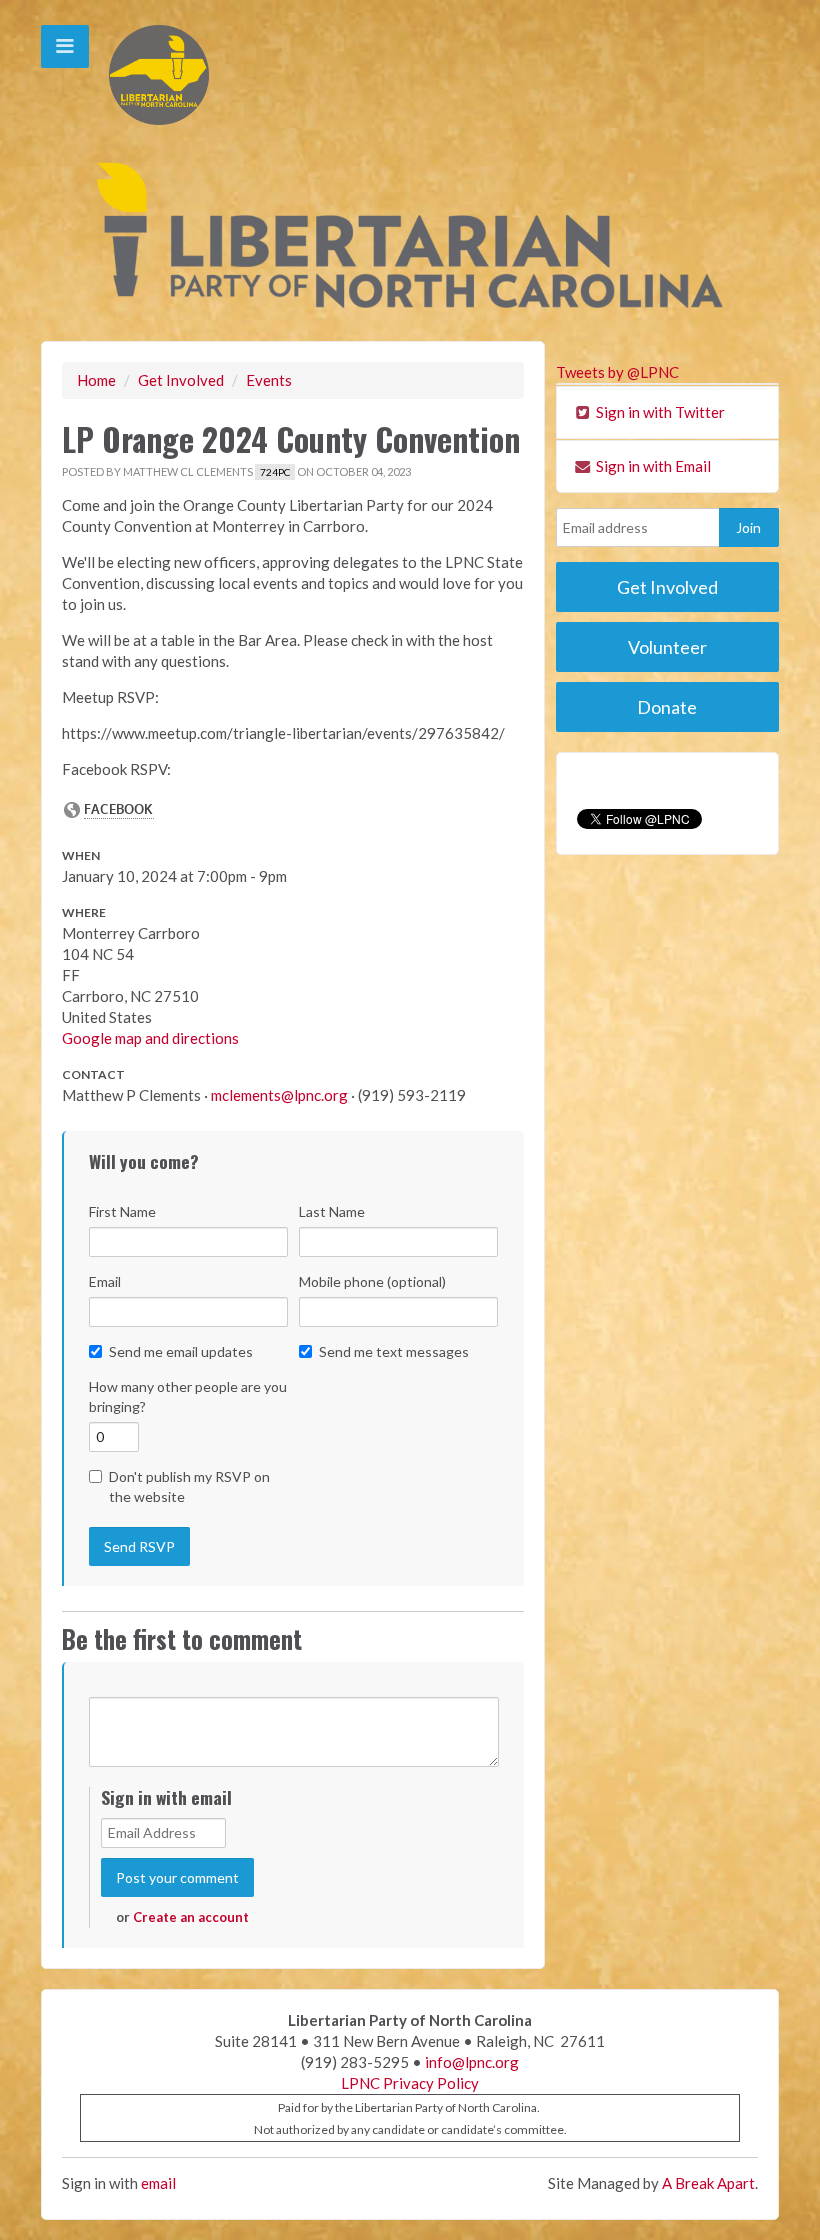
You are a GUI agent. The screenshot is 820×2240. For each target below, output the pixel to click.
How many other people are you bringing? (188, 1396)
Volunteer (667, 647)
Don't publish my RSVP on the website (189, 1486)
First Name (122, 1211)
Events (269, 380)
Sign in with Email (652, 466)
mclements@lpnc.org (279, 1095)
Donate (667, 707)
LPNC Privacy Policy (410, 2083)
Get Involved (181, 380)
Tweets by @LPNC (617, 372)
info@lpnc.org (472, 2062)
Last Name (332, 1211)
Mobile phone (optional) (372, 1281)
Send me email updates (181, 1351)
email (158, 2183)
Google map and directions (150, 1038)
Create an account (191, 1917)
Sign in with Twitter (659, 412)
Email (105, 1281)
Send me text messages (394, 1351)
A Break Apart (708, 2183)
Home (96, 380)
